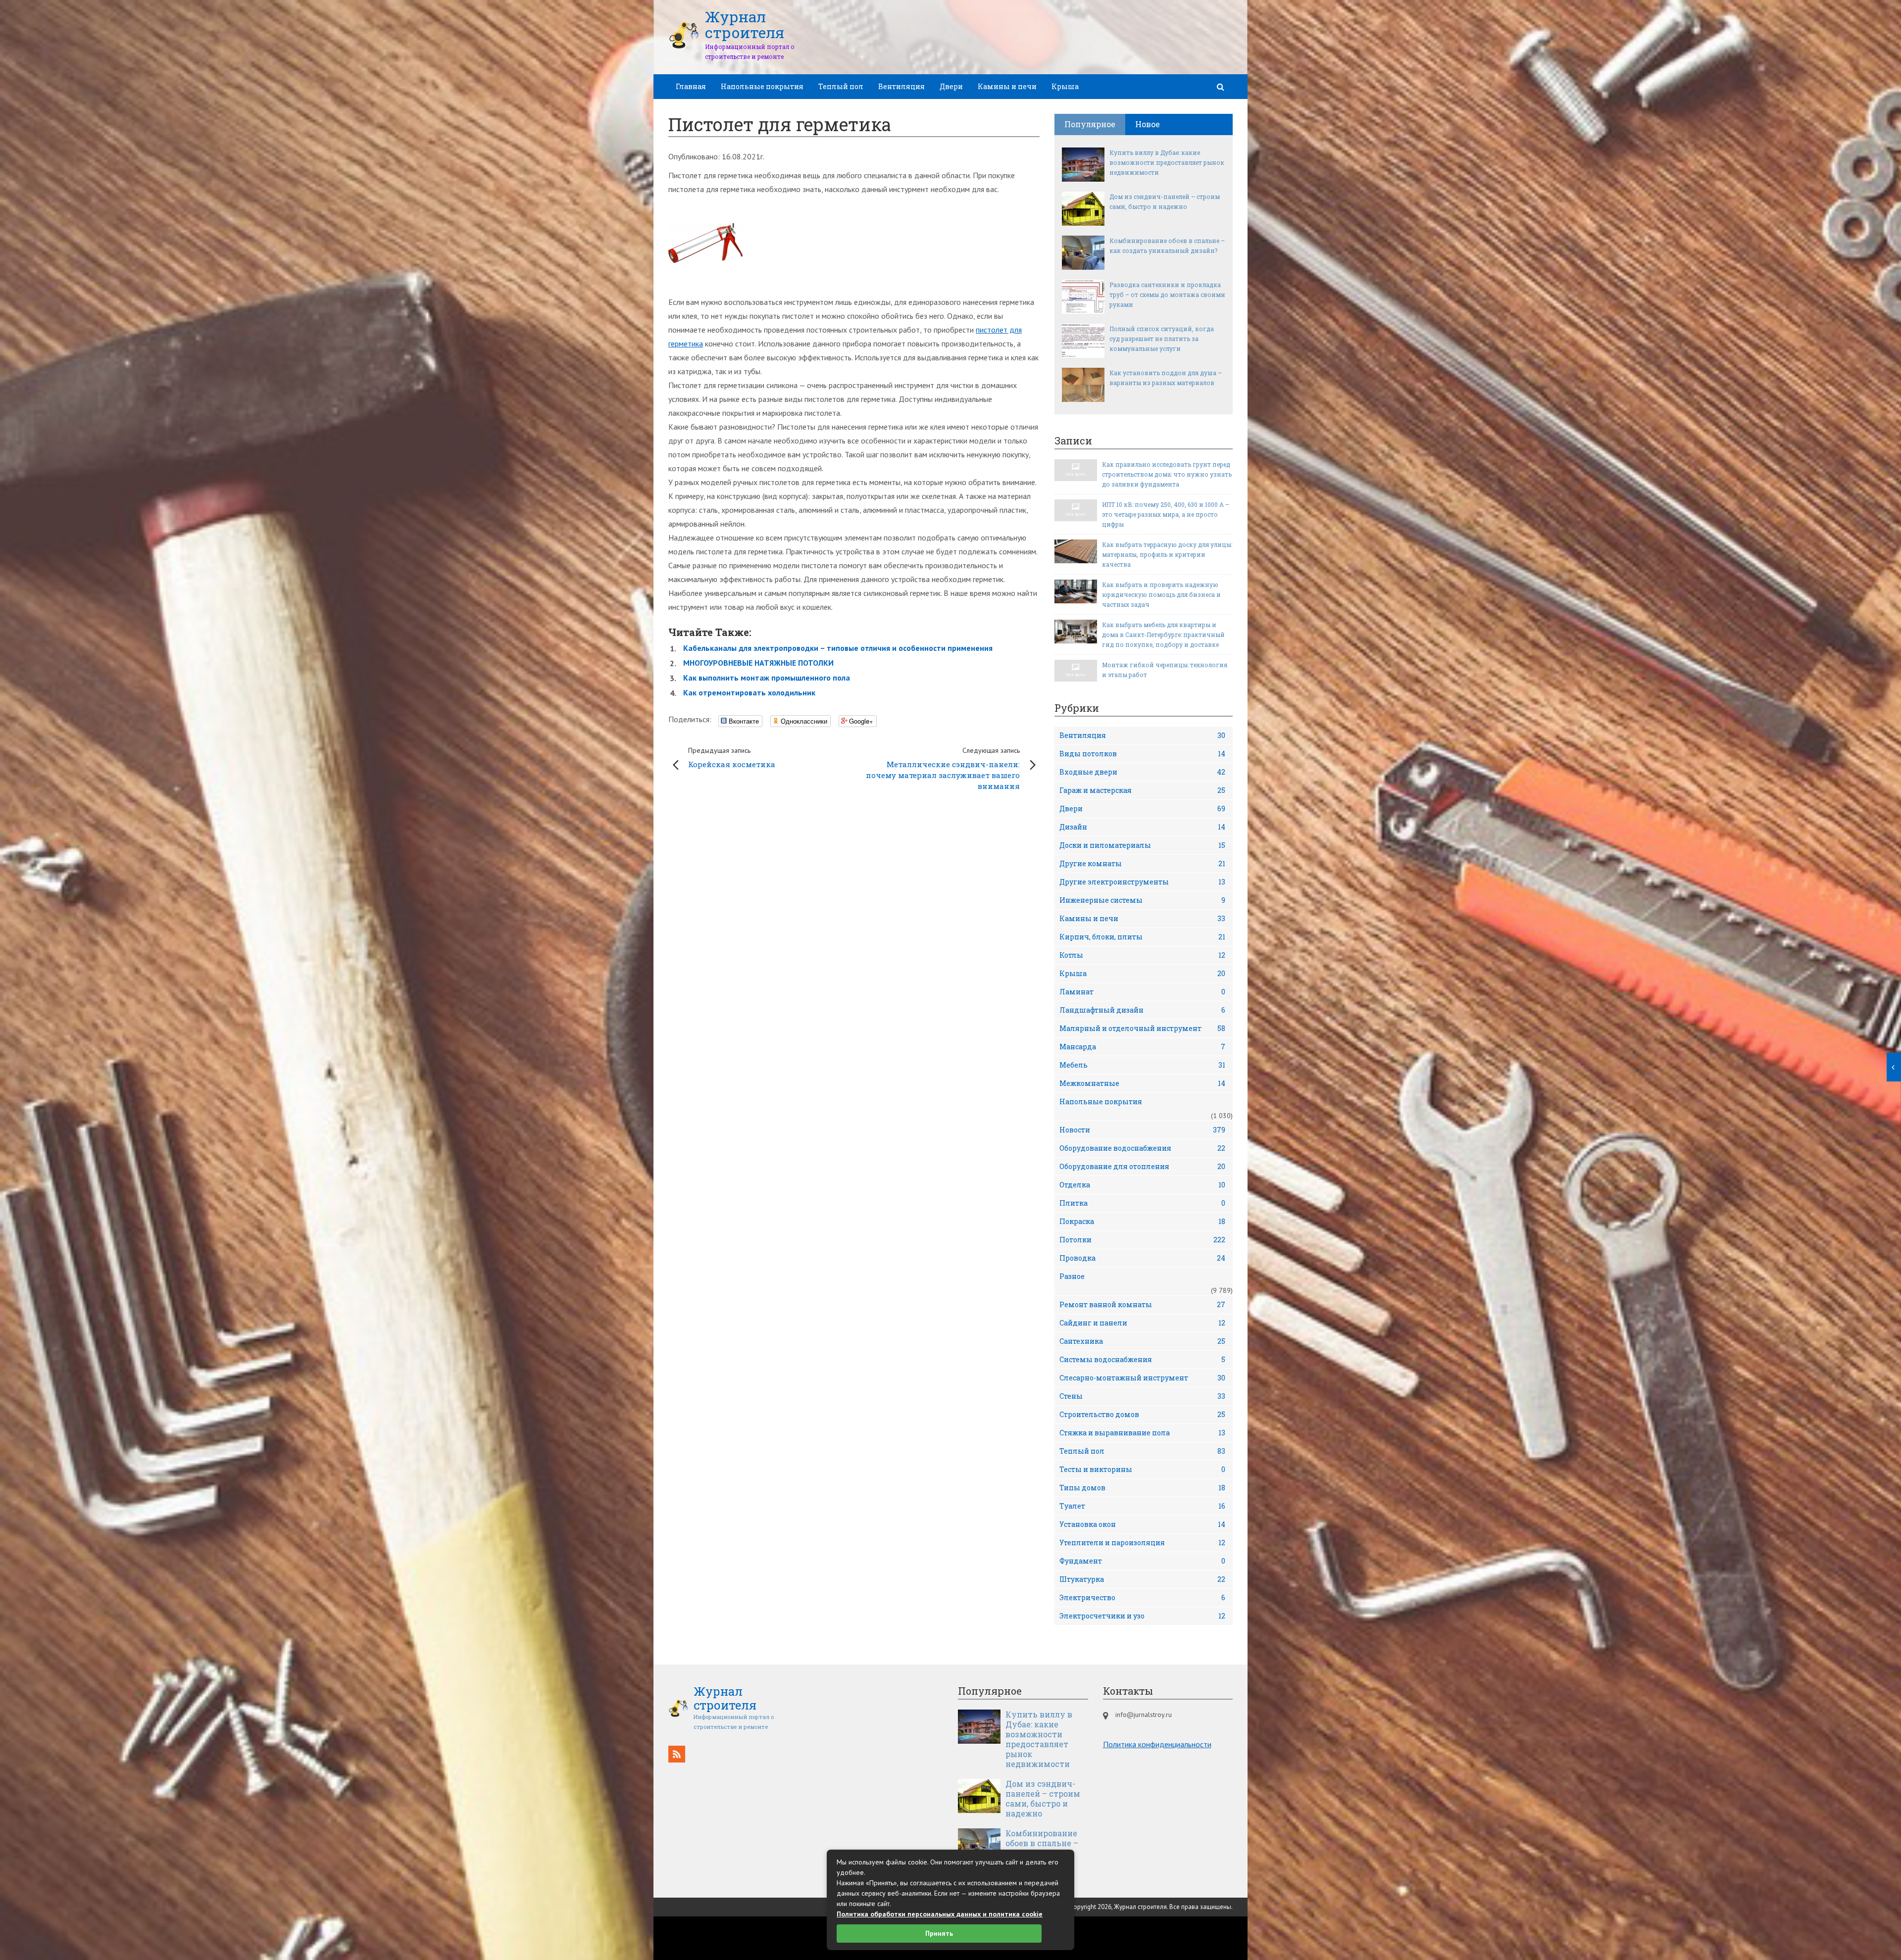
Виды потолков (1142, 754)
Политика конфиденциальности (1157, 1744)
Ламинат (1142, 992)
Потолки (1142, 1240)
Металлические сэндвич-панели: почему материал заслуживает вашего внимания (943, 768)
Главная (691, 86)
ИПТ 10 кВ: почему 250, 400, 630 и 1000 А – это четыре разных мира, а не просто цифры (1166, 514)
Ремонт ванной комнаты (1142, 1304)
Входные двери (1142, 772)
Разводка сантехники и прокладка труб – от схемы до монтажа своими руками (1167, 294)
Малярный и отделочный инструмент (1142, 1028)
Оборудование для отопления (1142, 1166)
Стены (1142, 1396)
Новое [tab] (1148, 124)
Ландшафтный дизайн (1142, 1010)
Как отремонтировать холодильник (749, 692)
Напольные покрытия (762, 86)
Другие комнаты (1142, 863)
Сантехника (1142, 1341)
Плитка (1142, 1203)
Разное (1072, 1276)
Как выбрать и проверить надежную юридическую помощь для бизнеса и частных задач (1161, 594)
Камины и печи (1007, 86)
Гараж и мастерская (1142, 790)
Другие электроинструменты (1142, 882)
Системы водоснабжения (1142, 1359)
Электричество (1142, 1597)
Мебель (1142, 1065)
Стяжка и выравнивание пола (1142, 1433)
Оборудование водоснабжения (1142, 1148)
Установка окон (1142, 1524)
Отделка (1142, 1185)
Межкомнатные (1142, 1083)
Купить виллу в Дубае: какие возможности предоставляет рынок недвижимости (1167, 162)
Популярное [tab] (1090, 124)
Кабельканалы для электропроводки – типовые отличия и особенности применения (838, 648)
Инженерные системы (1142, 900)
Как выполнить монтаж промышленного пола (767, 678)
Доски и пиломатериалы (1142, 845)
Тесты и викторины (1142, 1469)
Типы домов (1142, 1488)
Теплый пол (841, 86)
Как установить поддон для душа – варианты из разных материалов (1166, 378)
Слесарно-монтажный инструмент (1142, 1378)
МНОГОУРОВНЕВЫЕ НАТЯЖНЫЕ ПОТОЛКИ (758, 663)
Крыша (1065, 86)
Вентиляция (901, 86)
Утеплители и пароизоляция (1142, 1543)
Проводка (1142, 1258)
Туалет (1142, 1506)
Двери (951, 86)
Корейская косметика (732, 758)
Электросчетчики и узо (1142, 1616)
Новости (1142, 1130)
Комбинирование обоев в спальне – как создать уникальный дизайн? (1167, 245)
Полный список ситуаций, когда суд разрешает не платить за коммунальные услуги (1162, 339)
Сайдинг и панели (1142, 1323)
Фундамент (1142, 1561)
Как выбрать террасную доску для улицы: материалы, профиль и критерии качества (1167, 554)
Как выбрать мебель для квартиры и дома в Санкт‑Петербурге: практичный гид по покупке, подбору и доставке (1163, 635)
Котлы (1142, 955)
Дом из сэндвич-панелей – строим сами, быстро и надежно (1165, 201)
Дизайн (1142, 827)
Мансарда (1142, 1047)
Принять (939, 1933)
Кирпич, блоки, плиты (1142, 937)
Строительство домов (1142, 1414)
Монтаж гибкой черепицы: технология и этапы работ (1165, 670)
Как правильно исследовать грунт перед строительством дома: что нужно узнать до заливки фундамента (1167, 474)
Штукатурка (1142, 1579)
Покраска (1142, 1221)
